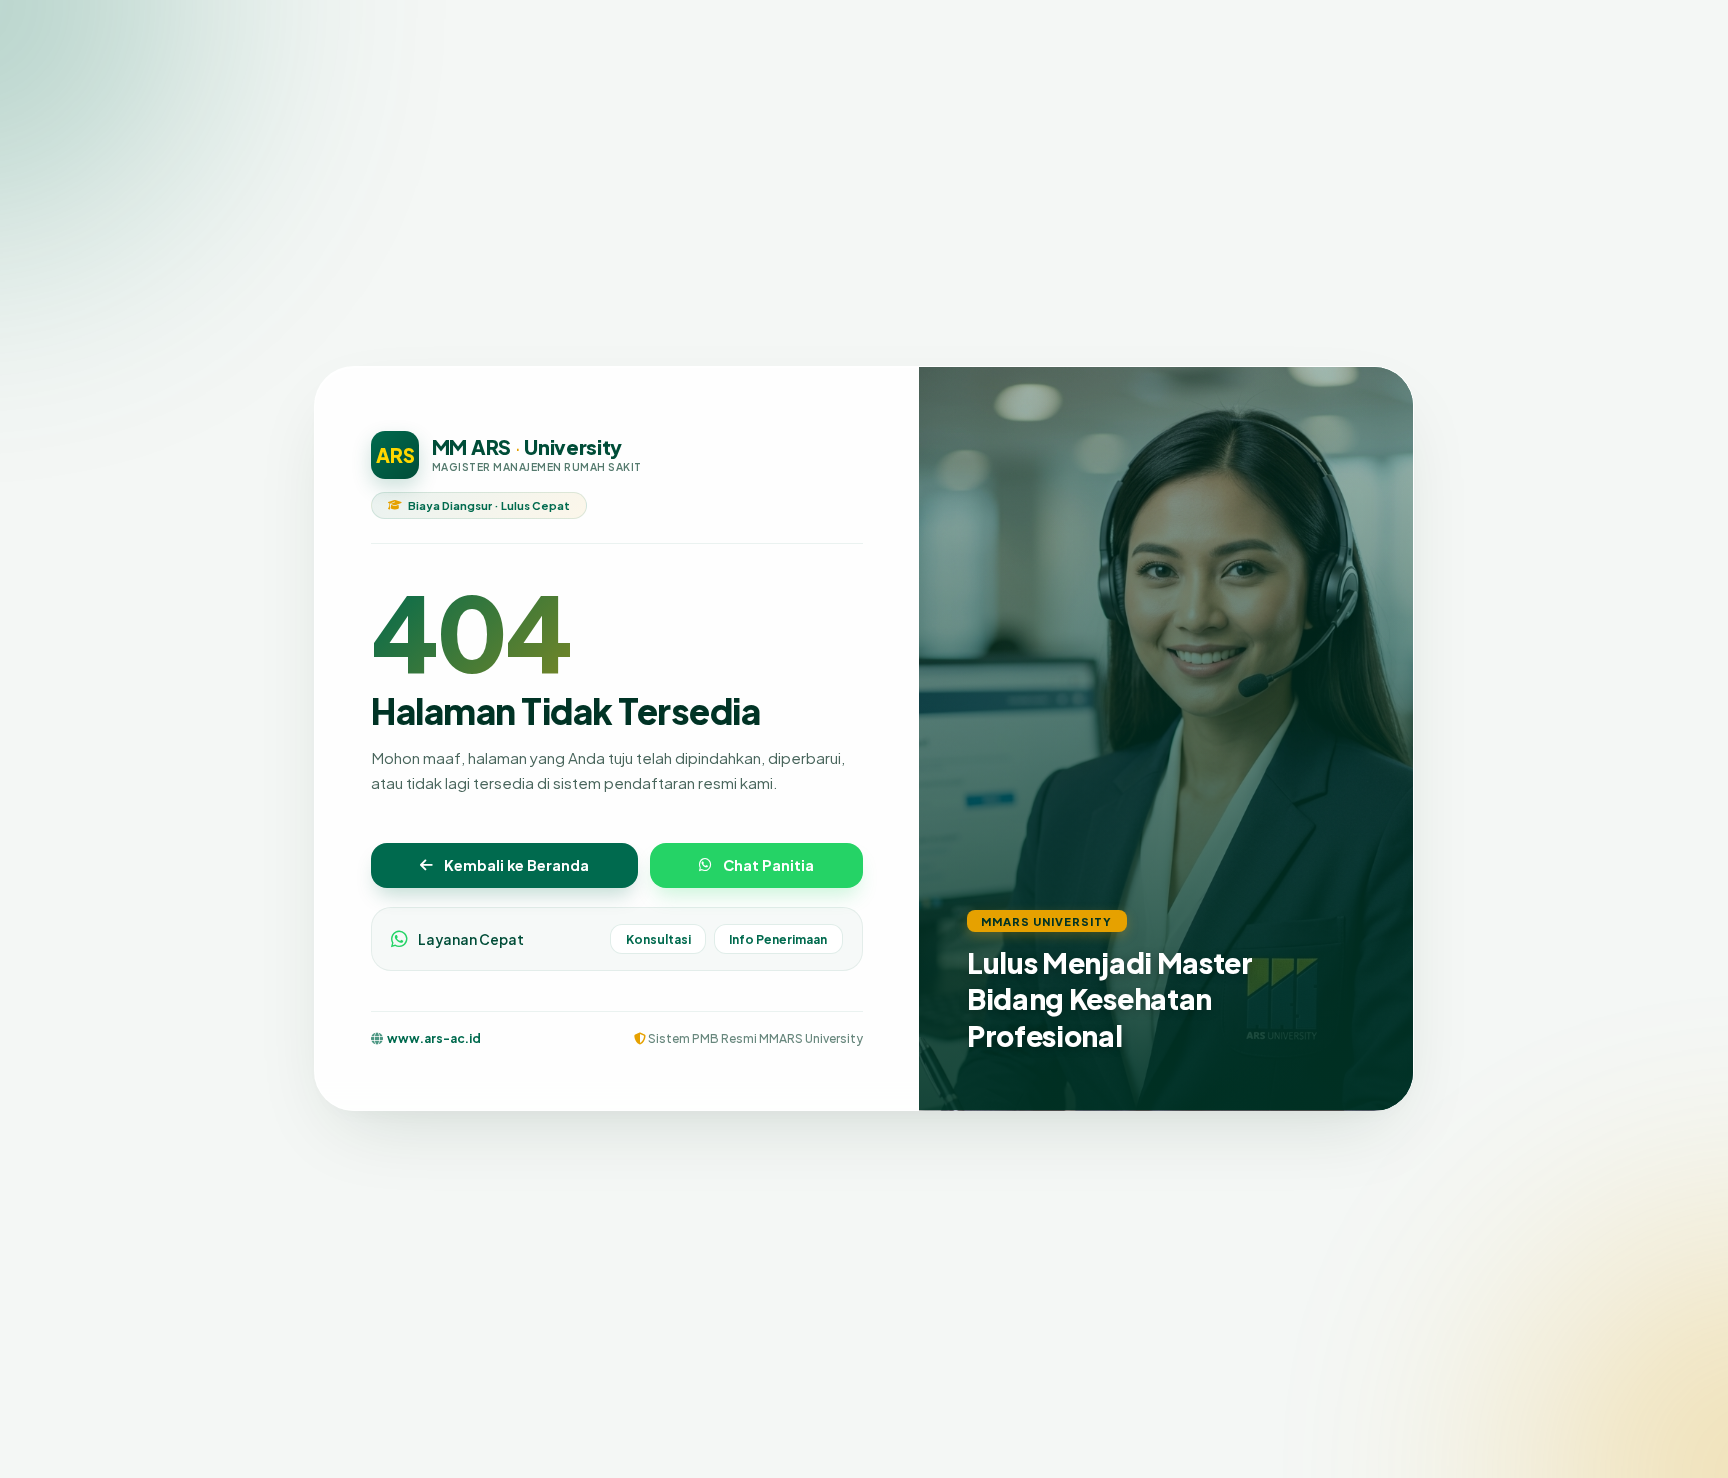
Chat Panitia (768, 866)
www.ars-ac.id (434, 1039)
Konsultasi (658, 939)
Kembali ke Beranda (516, 866)
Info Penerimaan (778, 939)
